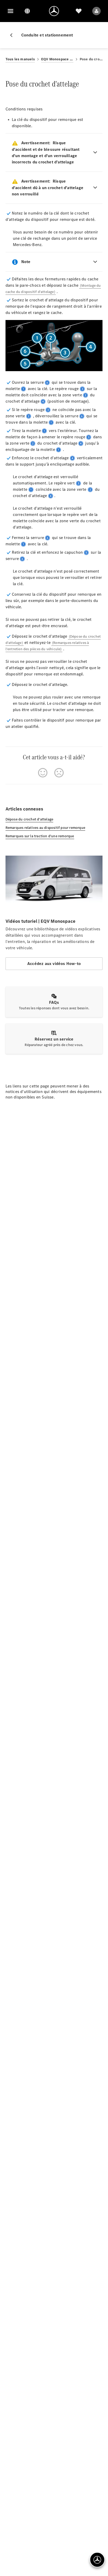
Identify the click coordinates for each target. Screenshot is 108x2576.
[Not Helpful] (59, 773)
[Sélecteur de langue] (27, 11)
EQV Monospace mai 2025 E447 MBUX (57, 59)
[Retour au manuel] (13, 35)
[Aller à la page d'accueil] (54, 11)
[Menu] (10, 11)
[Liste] (79, 11)
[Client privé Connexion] (96, 11)
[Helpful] (43, 773)
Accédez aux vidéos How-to (54, 964)
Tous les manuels (20, 59)
